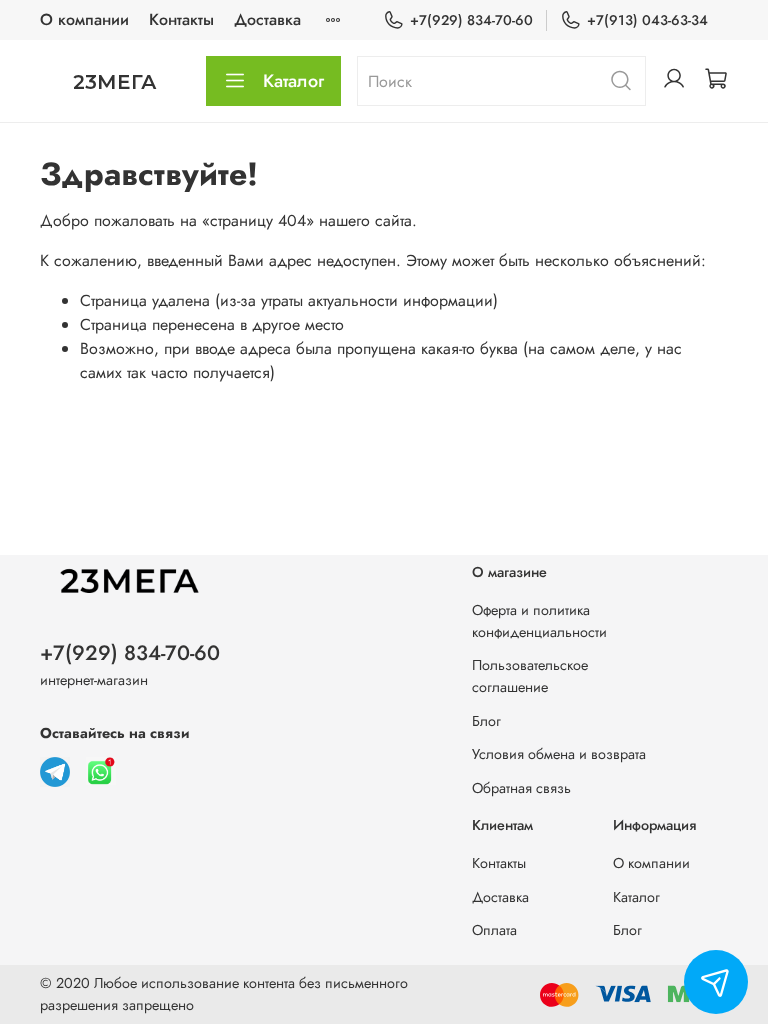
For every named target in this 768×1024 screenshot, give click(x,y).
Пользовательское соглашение (530, 676)
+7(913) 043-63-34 (647, 20)
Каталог (293, 81)
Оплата (494, 930)
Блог (486, 721)
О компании (84, 19)
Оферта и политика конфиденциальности (539, 621)
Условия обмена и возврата (559, 754)
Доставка (267, 19)
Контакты (181, 19)
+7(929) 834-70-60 (471, 20)
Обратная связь (521, 788)
